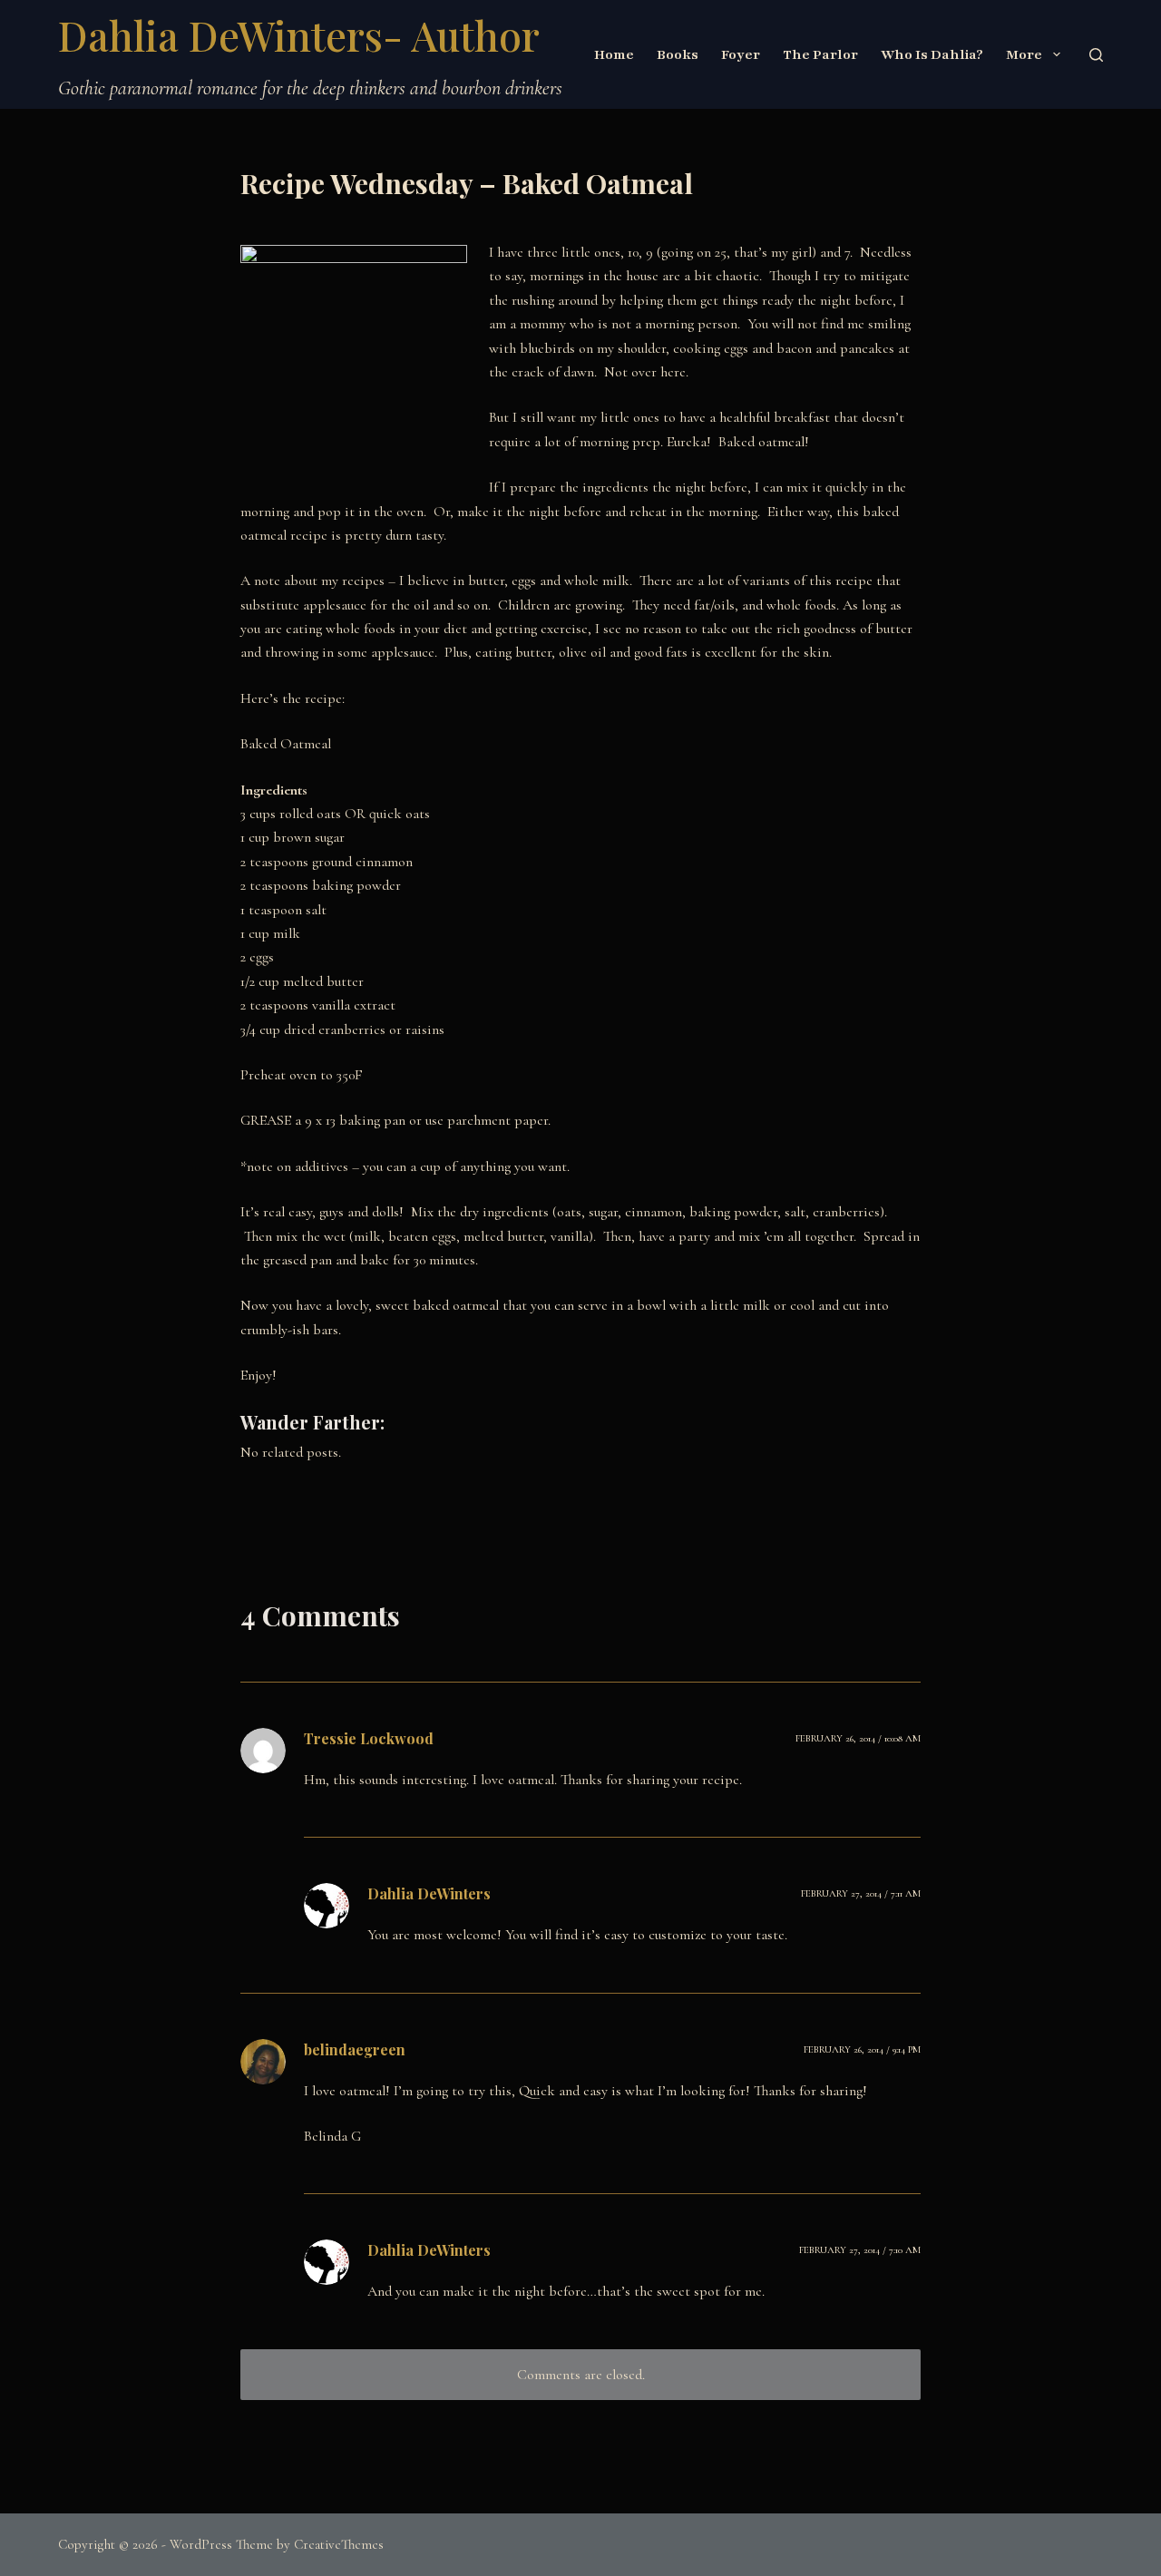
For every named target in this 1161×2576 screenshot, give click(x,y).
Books (678, 54)
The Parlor (820, 54)
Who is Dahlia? (932, 54)
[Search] (1096, 55)
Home (614, 54)
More (1024, 54)
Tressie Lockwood (369, 1738)
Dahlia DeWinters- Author (299, 34)
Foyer (741, 54)
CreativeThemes (339, 2544)
